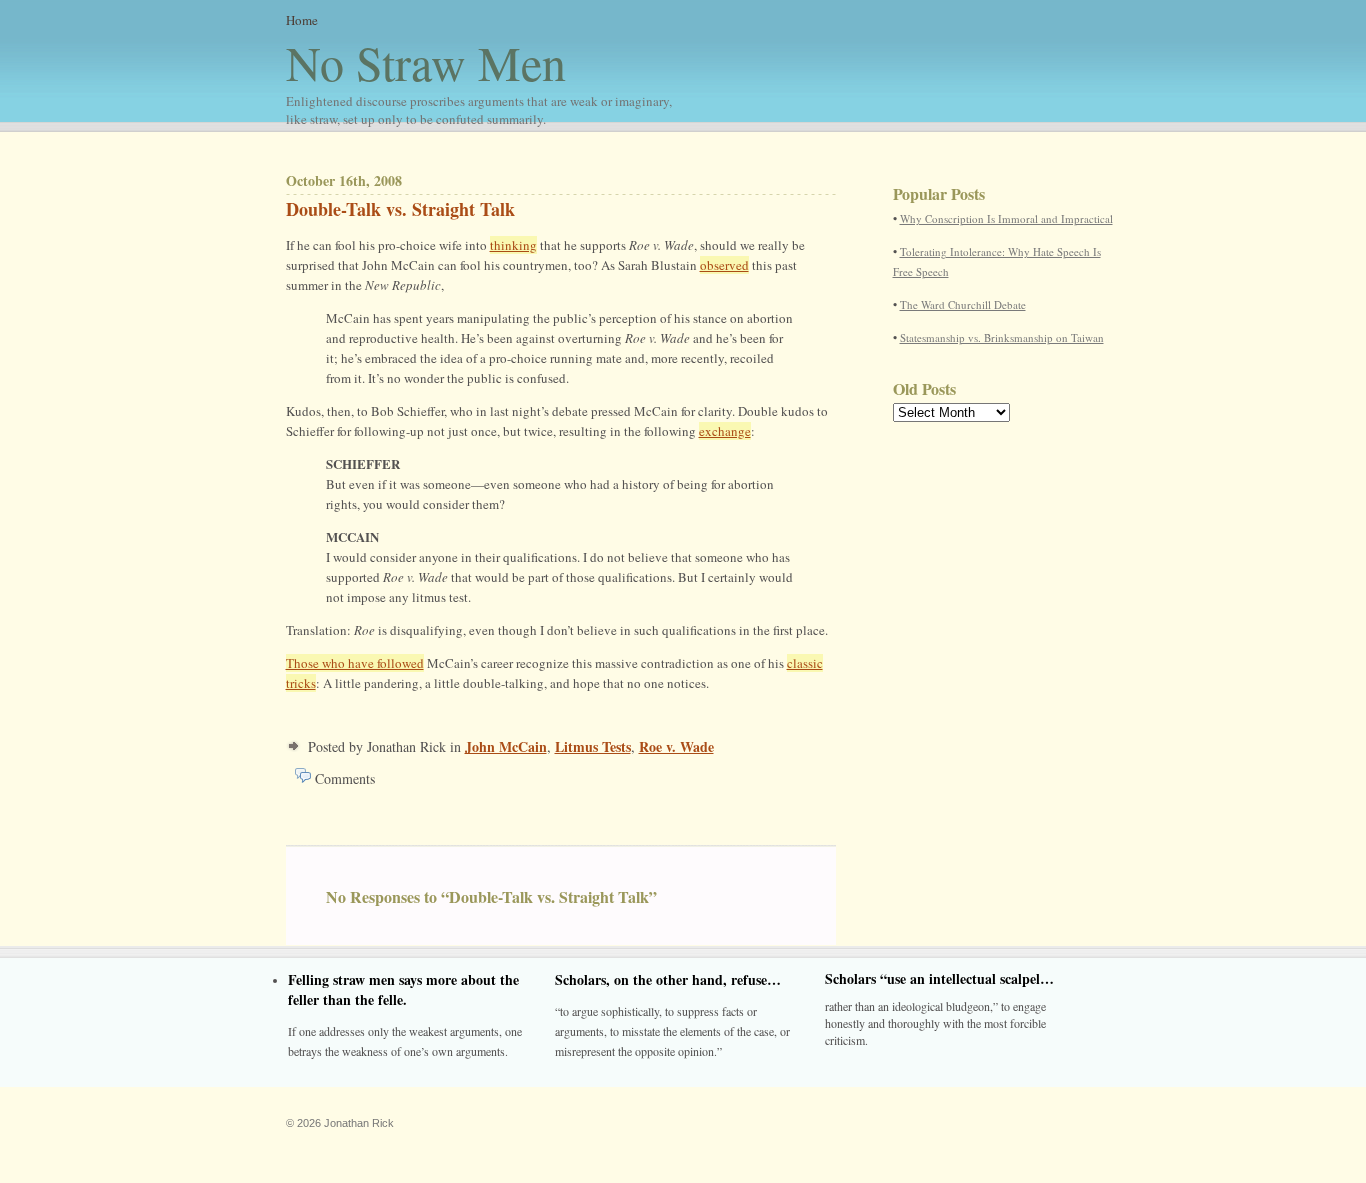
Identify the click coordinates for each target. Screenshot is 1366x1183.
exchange (725, 431)
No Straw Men (479, 79)
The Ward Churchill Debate (963, 304)
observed (724, 265)
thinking (513, 245)
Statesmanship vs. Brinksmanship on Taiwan (1002, 337)
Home (302, 20)
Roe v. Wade (676, 746)
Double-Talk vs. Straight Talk (400, 209)
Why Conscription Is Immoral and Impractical (1006, 218)
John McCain (506, 746)
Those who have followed (355, 663)
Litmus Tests (593, 746)
